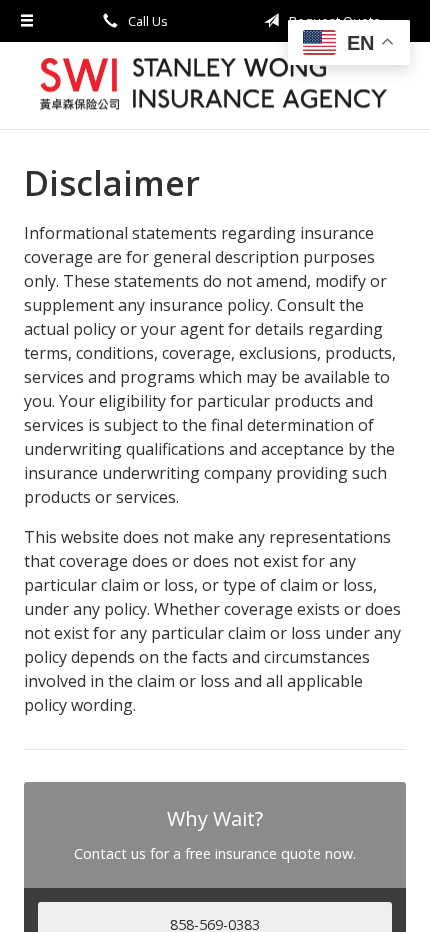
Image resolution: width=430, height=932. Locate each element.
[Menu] (27, 21)
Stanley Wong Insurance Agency (215, 85)
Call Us (146, 21)
